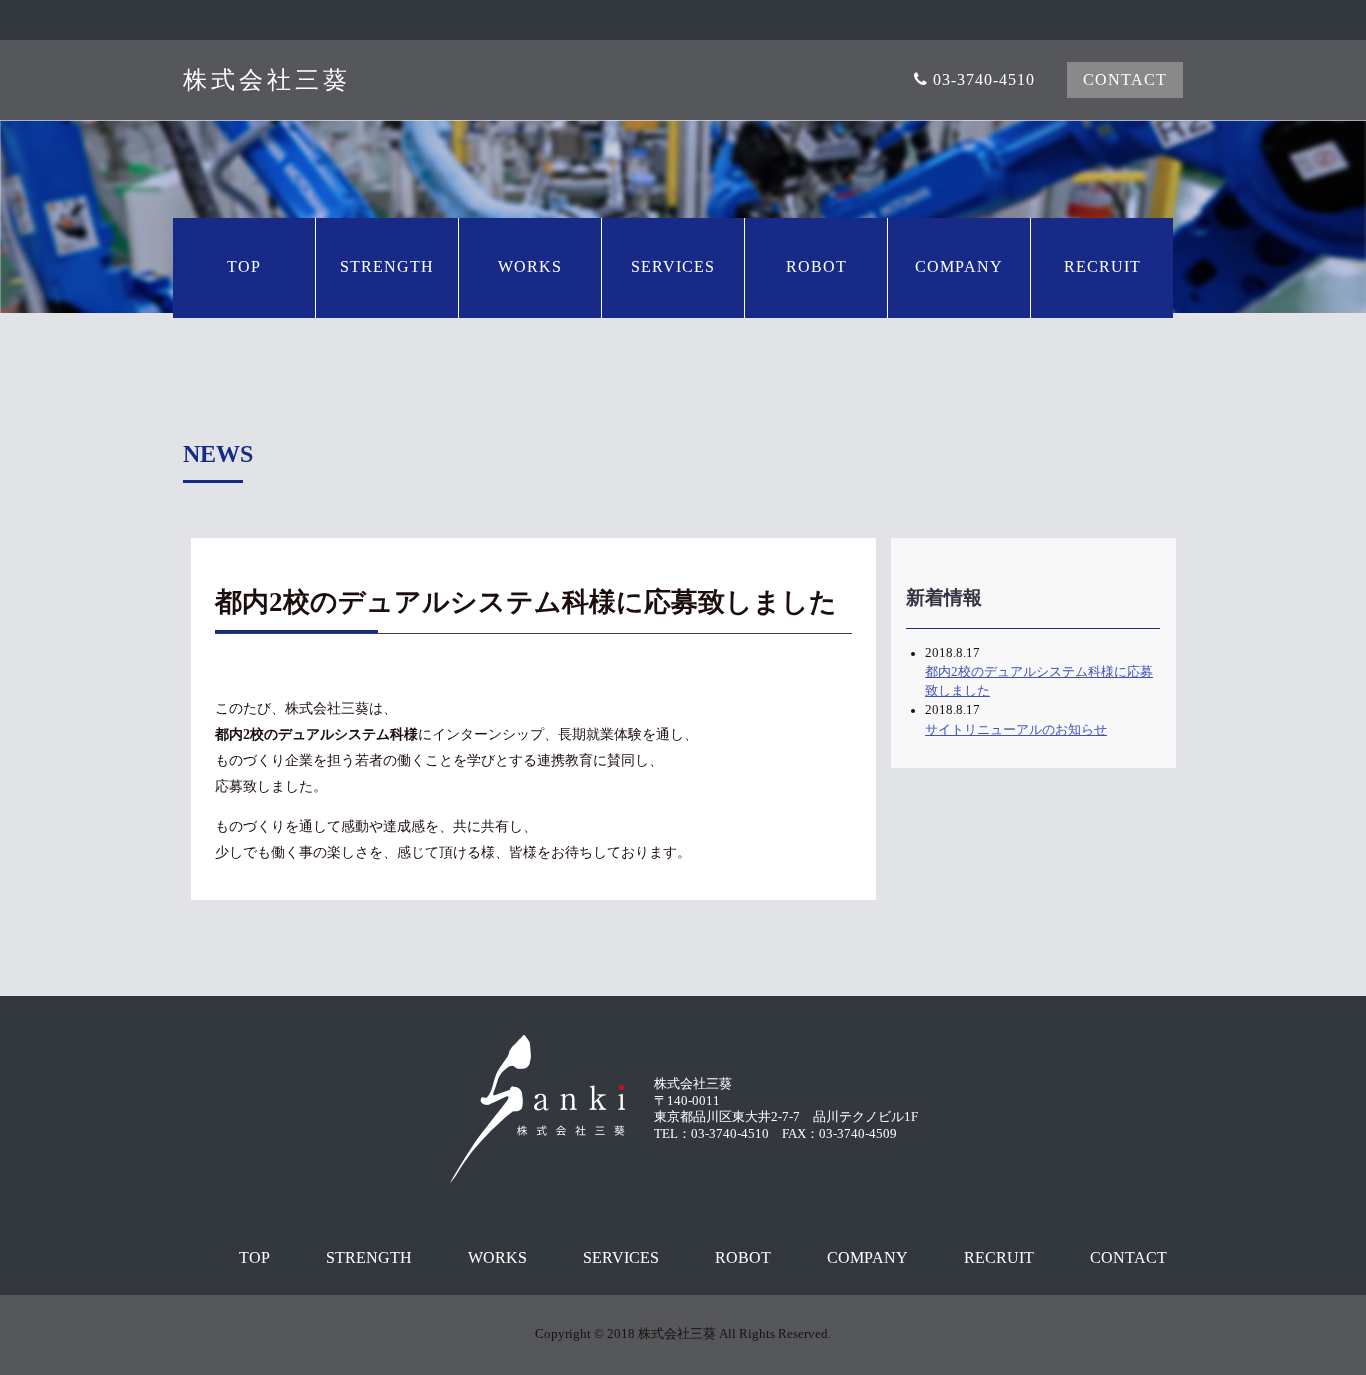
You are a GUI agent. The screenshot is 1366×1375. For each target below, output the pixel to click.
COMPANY (867, 1257)
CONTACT (1128, 1257)
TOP (254, 1257)
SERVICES (621, 1257)
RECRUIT (999, 1257)
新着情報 (944, 597)
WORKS (497, 1257)
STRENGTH (369, 1257)
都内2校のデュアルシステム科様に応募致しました (1039, 681)
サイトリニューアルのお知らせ (1016, 730)
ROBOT (743, 1257)
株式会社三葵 (267, 80)
